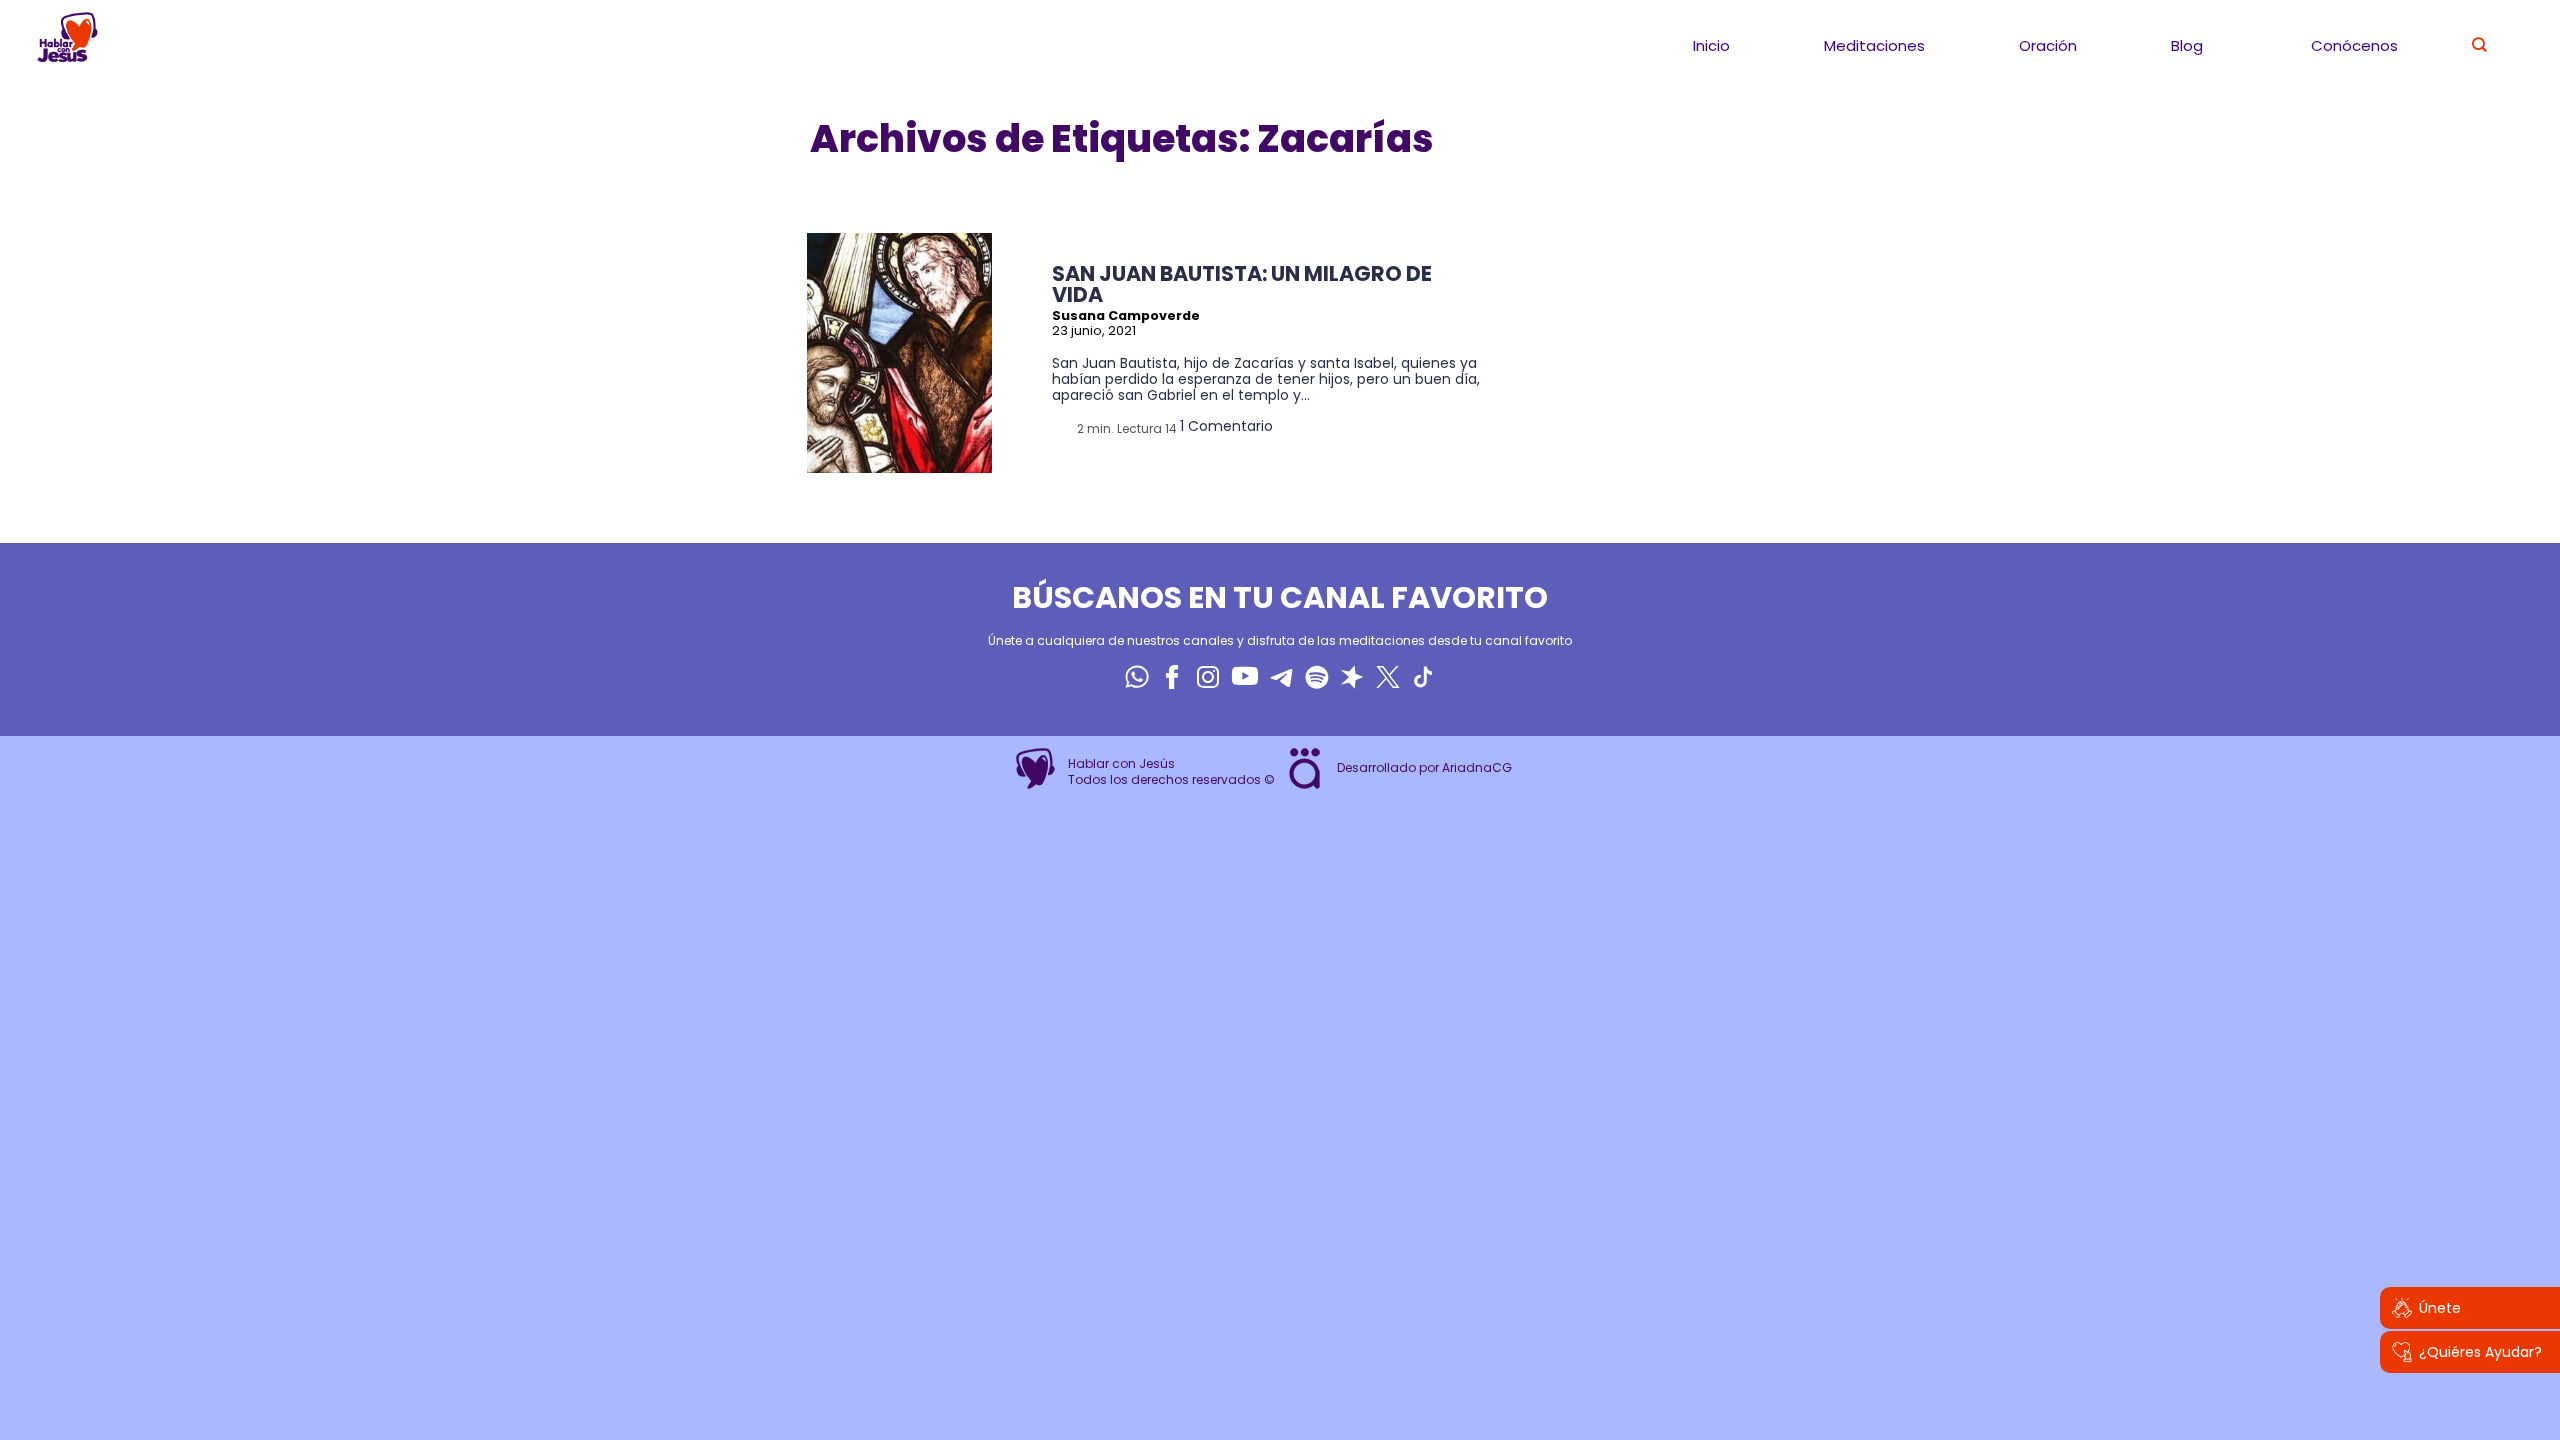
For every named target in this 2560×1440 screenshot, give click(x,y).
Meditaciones (1874, 45)
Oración (2048, 45)
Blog (2187, 45)
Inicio (1711, 45)
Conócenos (2354, 45)
